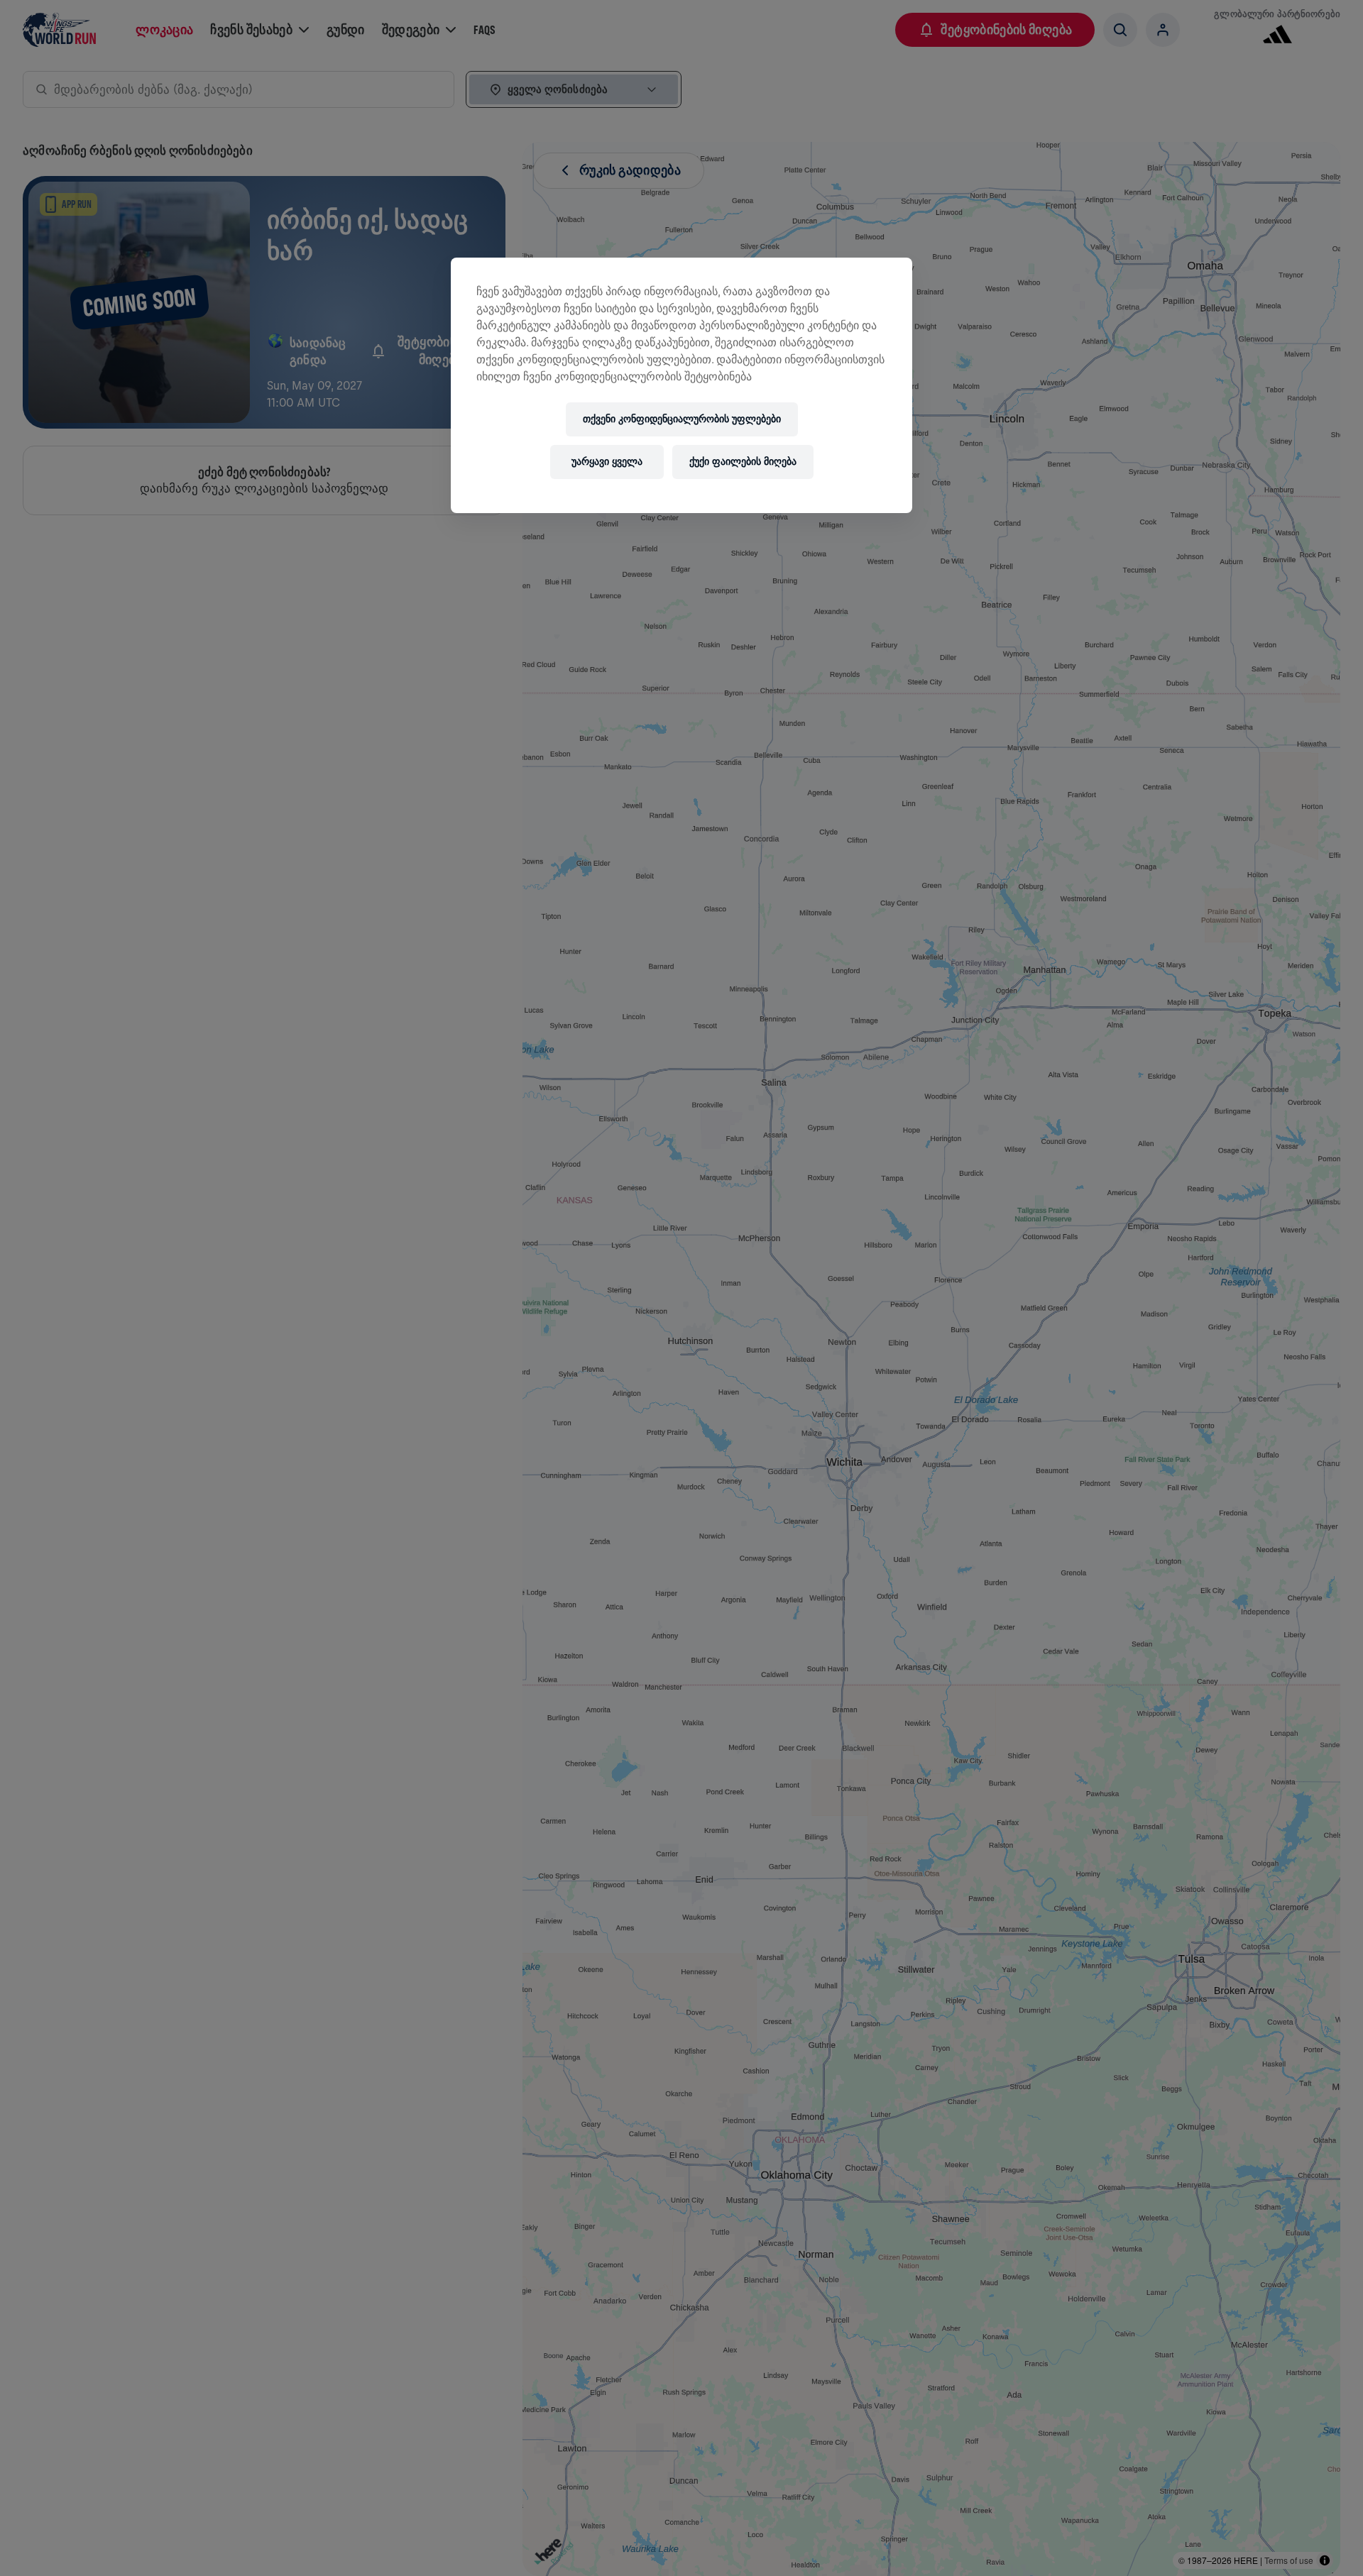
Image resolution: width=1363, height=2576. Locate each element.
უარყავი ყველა (607, 462)
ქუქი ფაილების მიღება (743, 462)
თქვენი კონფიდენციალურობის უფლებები (682, 419)
